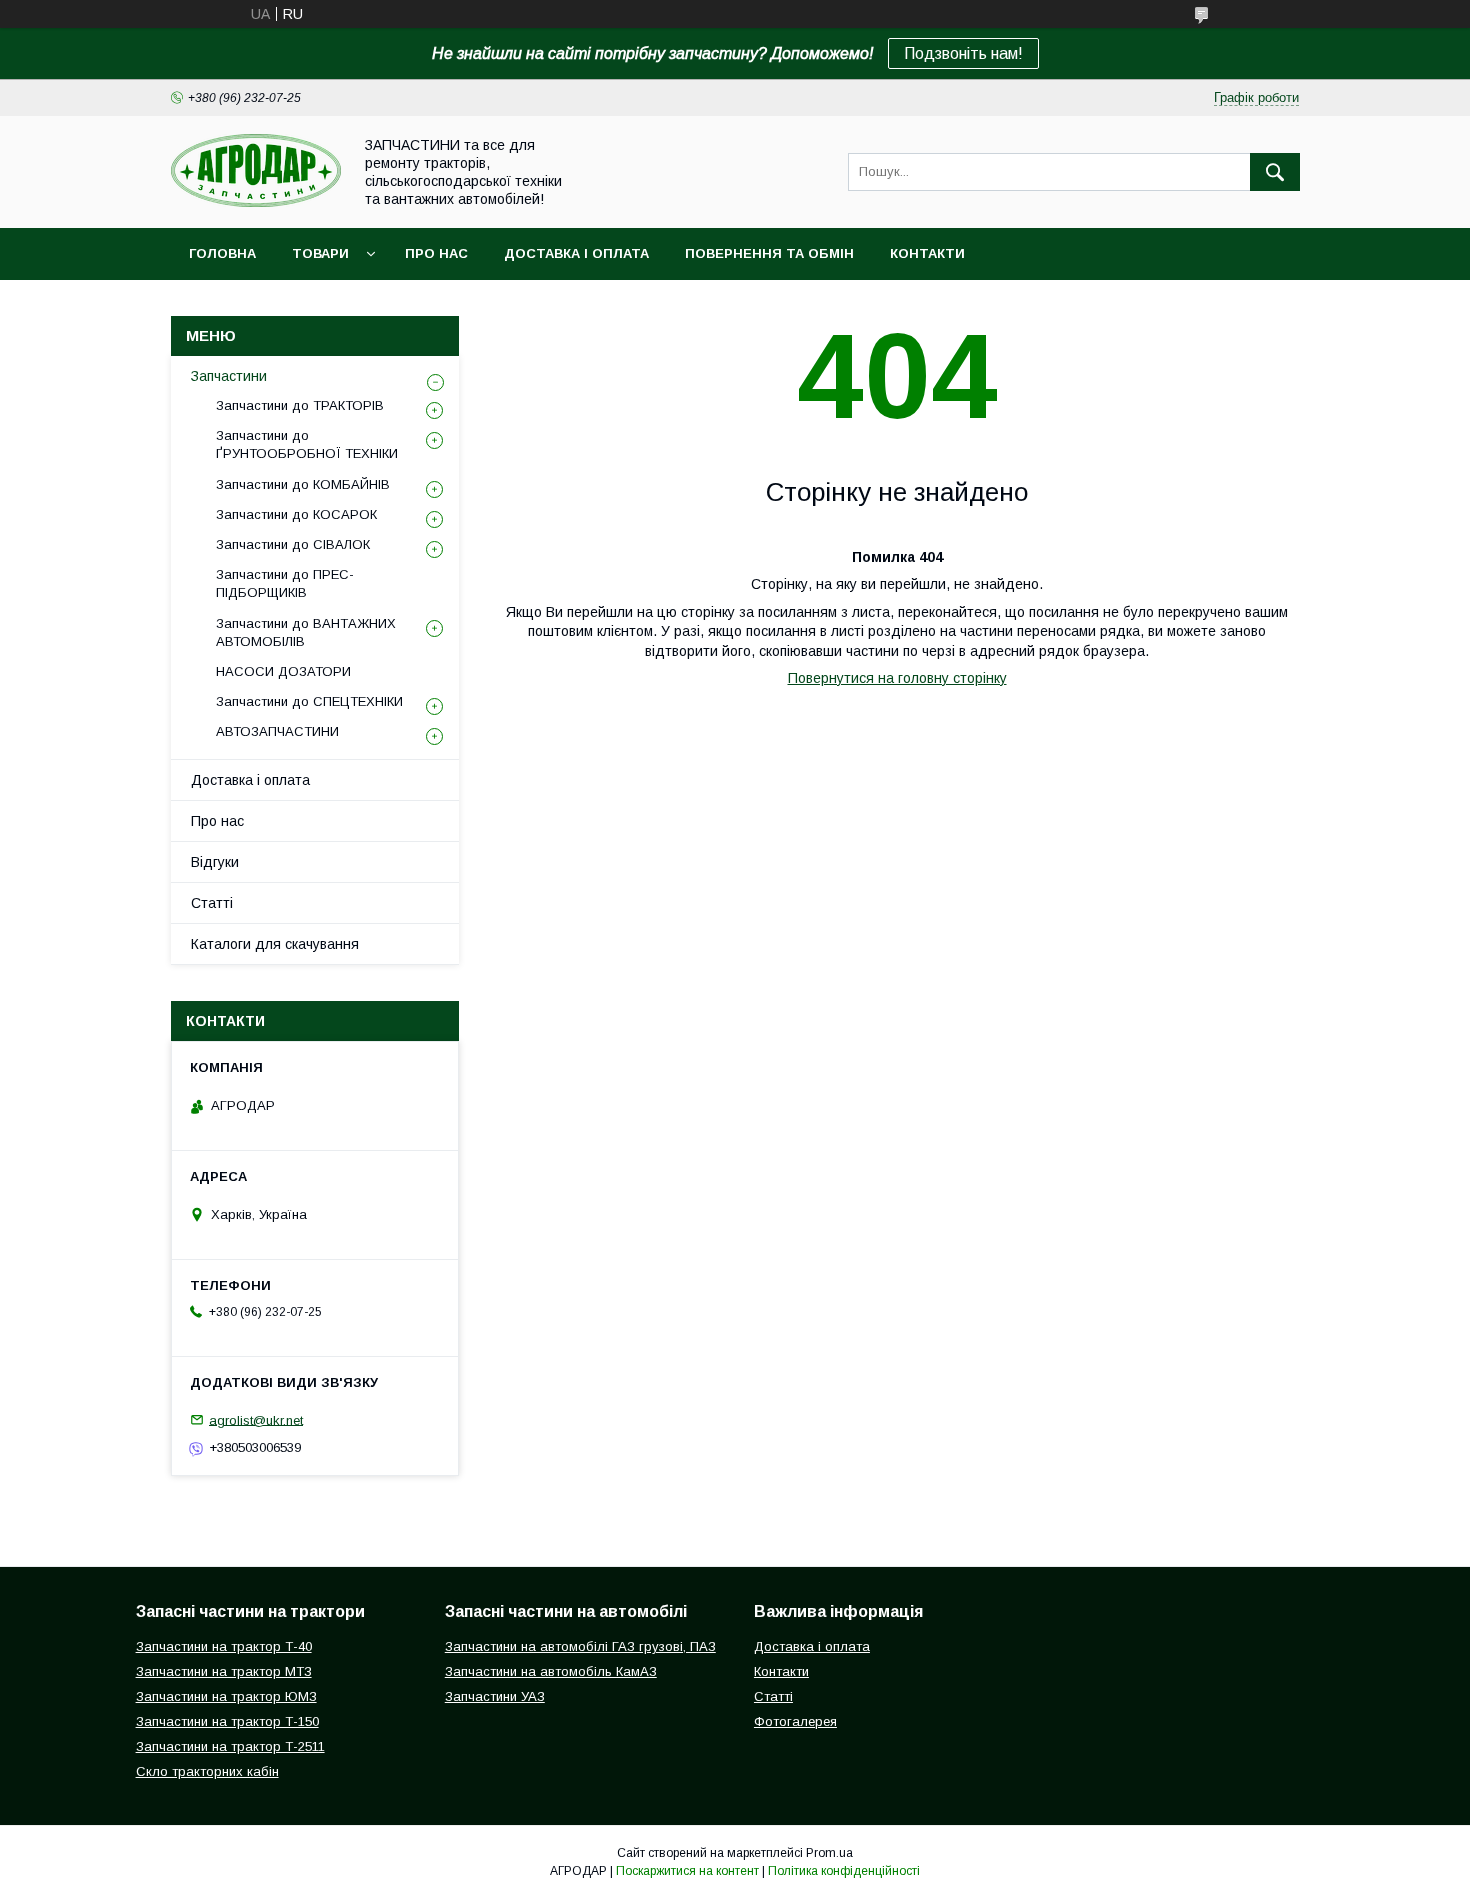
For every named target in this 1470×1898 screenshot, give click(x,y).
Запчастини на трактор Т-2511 (230, 1746)
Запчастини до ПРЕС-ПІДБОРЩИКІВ (285, 583)
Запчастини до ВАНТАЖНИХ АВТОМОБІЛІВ (306, 632)
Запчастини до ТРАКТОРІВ (300, 405)
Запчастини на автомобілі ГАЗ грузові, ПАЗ (580, 1646)
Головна (222, 253)
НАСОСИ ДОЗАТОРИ (283, 671)
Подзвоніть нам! (963, 53)
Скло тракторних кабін (207, 1771)
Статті (212, 903)
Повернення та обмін (769, 253)
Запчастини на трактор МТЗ (224, 1671)
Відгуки (215, 862)
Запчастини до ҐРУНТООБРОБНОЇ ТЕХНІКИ (307, 444)
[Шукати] (1275, 172)
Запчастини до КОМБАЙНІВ (303, 484)
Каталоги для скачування (275, 944)
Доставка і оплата (576, 253)
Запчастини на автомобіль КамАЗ (551, 1671)
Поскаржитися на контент (687, 1871)
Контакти (927, 253)
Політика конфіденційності (844, 1871)
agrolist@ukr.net (256, 1419)
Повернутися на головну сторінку (897, 678)
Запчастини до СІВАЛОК (293, 544)
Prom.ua (829, 1853)
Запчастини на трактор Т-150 (227, 1721)
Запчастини (229, 376)
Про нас (436, 253)
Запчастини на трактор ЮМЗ (226, 1696)
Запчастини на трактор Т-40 (224, 1646)
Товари (320, 253)
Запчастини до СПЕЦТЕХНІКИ (309, 701)
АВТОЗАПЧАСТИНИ (277, 731)
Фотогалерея (795, 1721)
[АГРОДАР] (256, 202)
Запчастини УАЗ (495, 1696)
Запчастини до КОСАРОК (296, 514)
